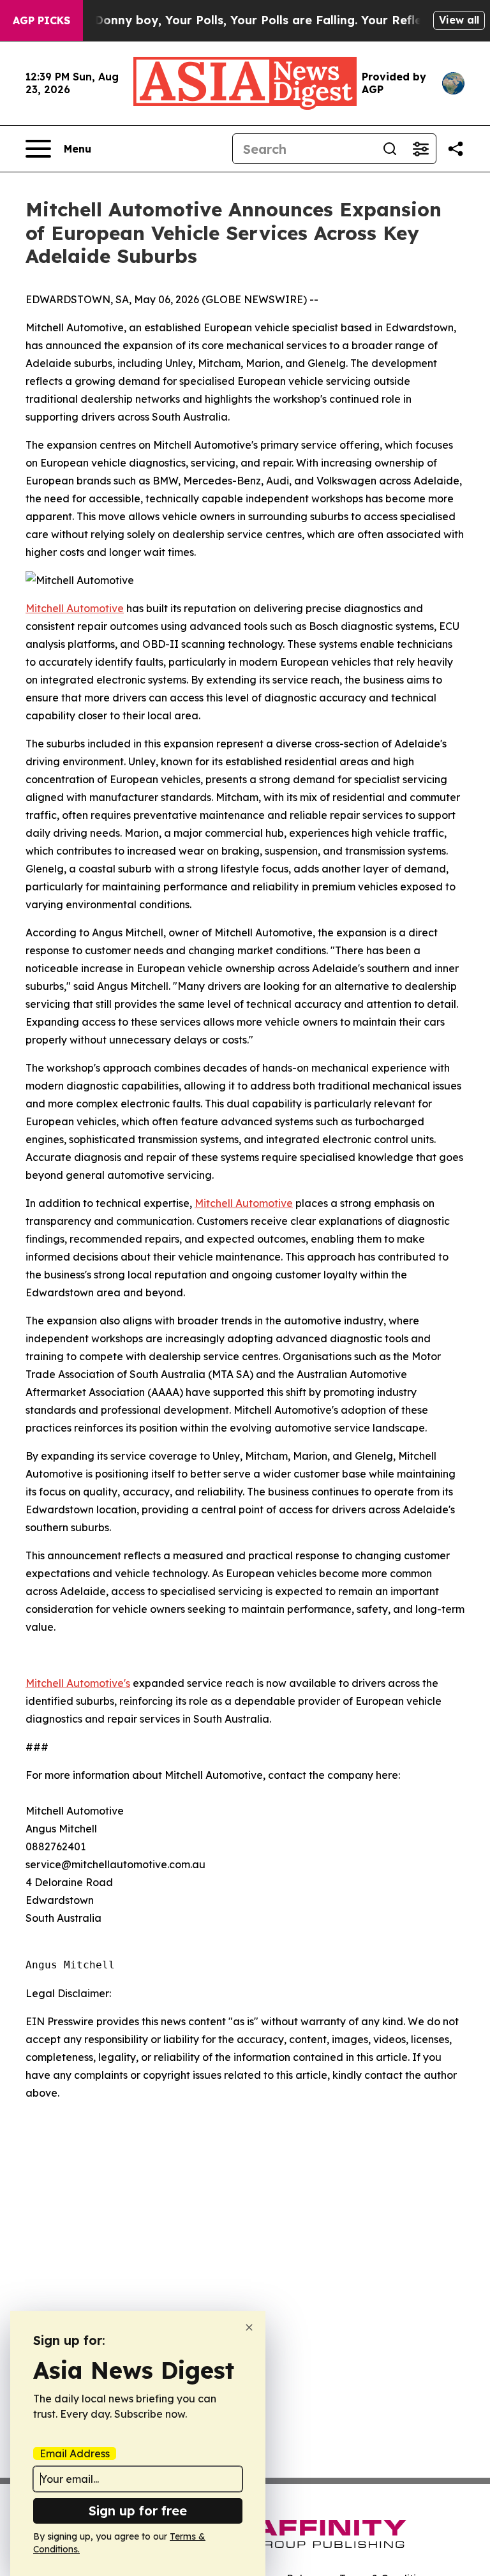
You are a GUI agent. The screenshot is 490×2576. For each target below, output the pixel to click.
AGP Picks (41, 20)
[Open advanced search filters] (420, 149)
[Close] (249, 2327)
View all (459, 20)
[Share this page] (456, 149)
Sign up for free (138, 2511)
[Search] (390, 149)
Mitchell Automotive (75, 608)
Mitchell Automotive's (78, 1683)
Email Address (75, 2453)
